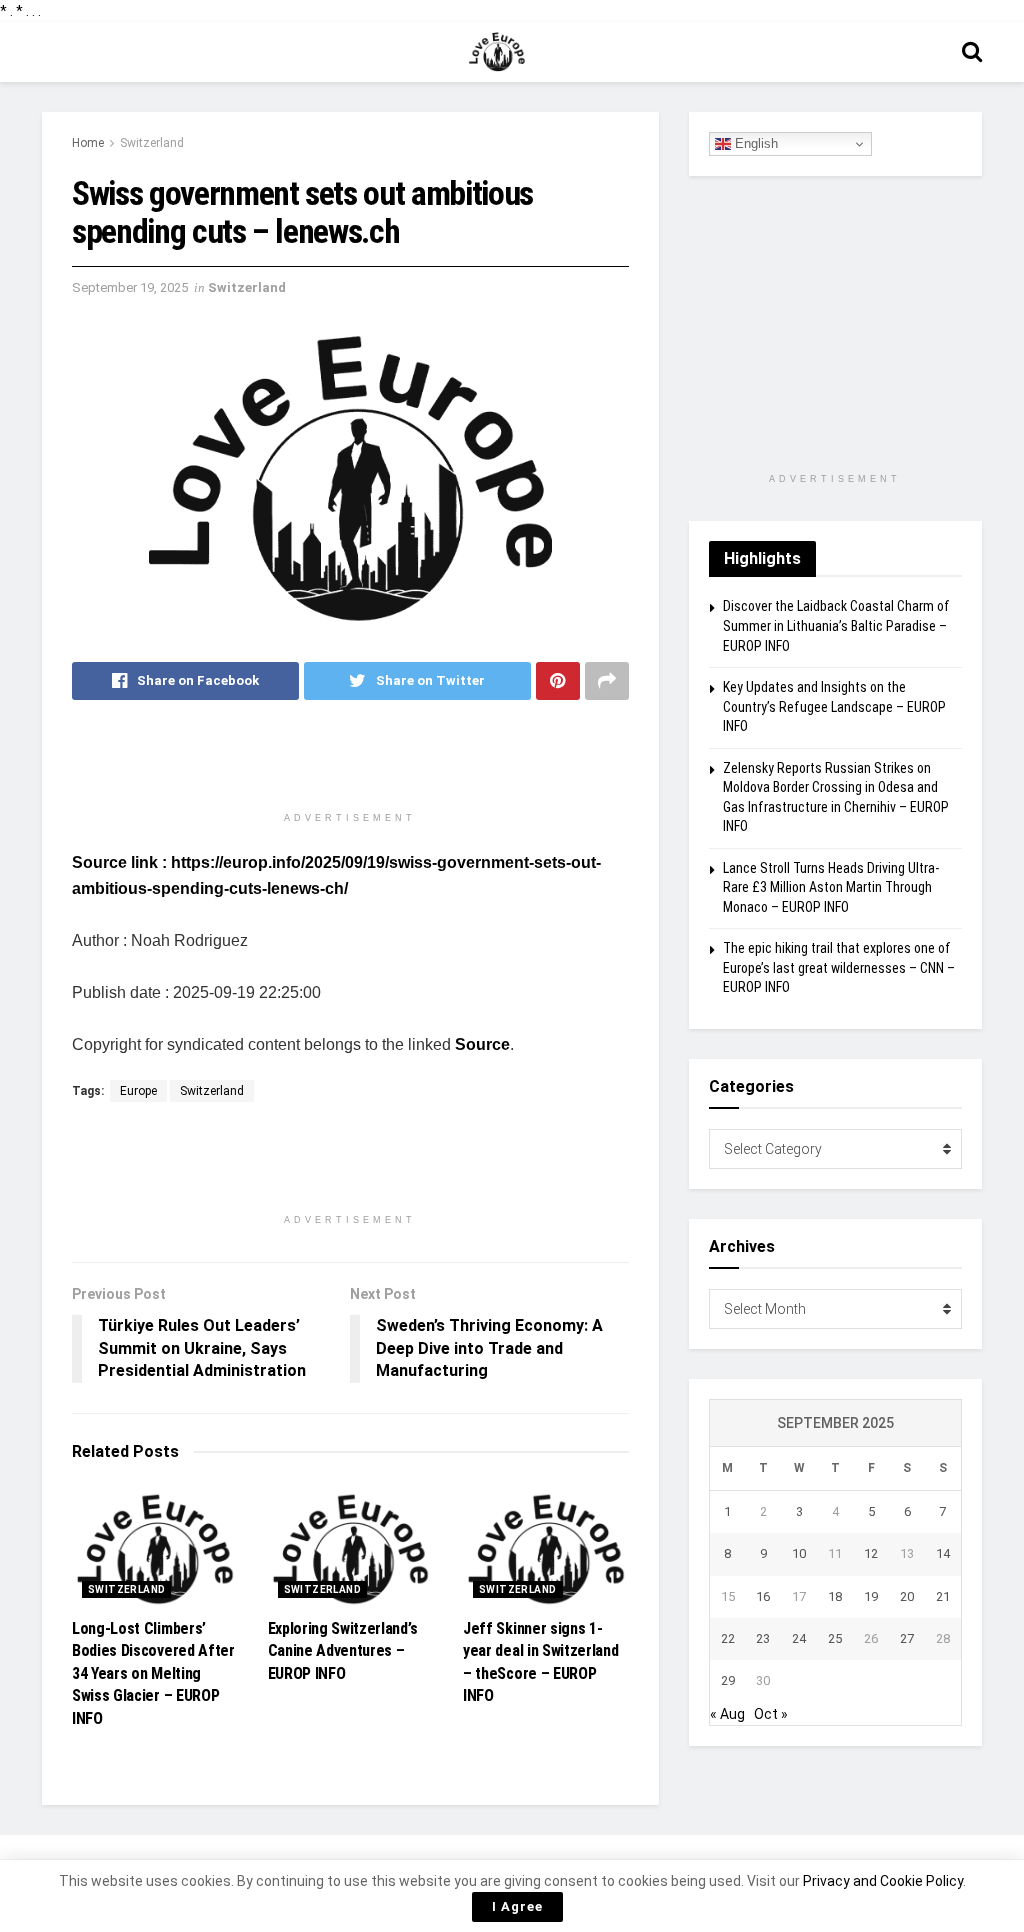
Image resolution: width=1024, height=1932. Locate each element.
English (754, 143)
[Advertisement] (350, 765)
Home (88, 143)
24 (799, 1638)
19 (871, 1596)
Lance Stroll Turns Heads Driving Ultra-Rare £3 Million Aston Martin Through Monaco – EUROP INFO (831, 887)
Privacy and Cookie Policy (883, 1881)
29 (728, 1680)
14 (943, 1553)
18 (835, 1596)
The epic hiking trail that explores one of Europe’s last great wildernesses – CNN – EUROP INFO (839, 967)
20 (907, 1596)
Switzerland (152, 143)
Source (482, 1044)
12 (871, 1553)
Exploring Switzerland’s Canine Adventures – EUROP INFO (343, 1651)
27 (907, 1638)
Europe (138, 1091)
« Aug (727, 1714)
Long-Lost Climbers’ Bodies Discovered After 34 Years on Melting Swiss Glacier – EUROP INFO (153, 1673)
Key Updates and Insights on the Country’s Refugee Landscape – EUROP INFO (834, 706)
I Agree (517, 1906)
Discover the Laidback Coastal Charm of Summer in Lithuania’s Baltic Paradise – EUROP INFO (836, 625)
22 (728, 1638)
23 (763, 1638)
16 (763, 1596)
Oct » (771, 1714)
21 (943, 1596)
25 (835, 1638)
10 (799, 1553)
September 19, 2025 (130, 287)
